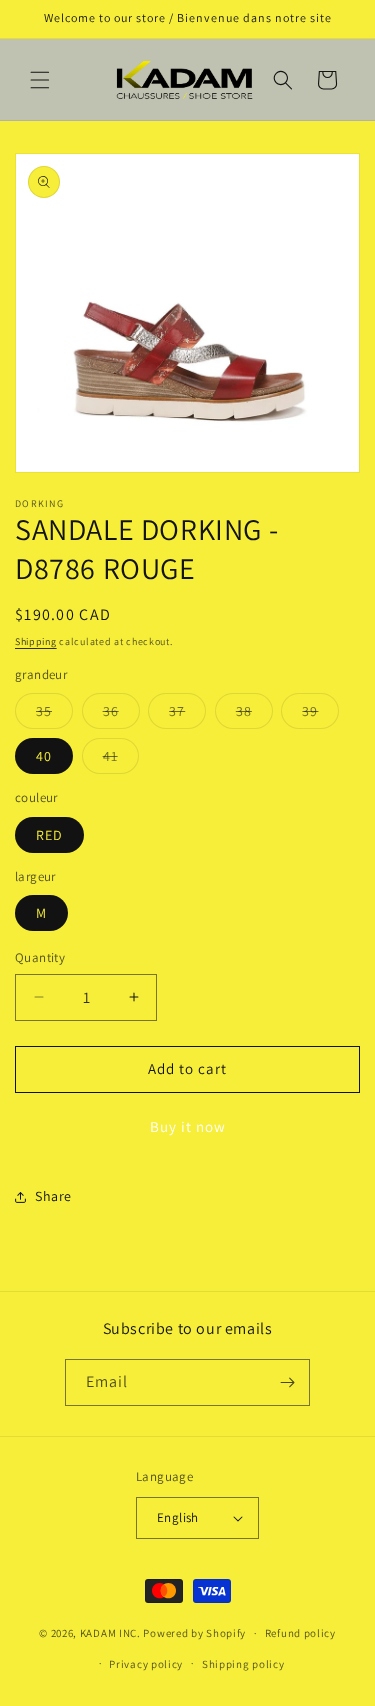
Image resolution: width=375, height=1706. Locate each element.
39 (320, 715)
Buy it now (188, 1126)
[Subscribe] (287, 1382)
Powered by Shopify (194, 1633)
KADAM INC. (110, 1633)
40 (44, 756)
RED (49, 835)
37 (187, 715)
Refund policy (300, 1633)
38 (254, 715)
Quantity (40, 957)
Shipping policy (243, 1664)
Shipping (36, 641)
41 (121, 760)
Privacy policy (146, 1664)
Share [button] (53, 1196)
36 (121, 715)
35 (54, 715)
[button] (40, 80)
